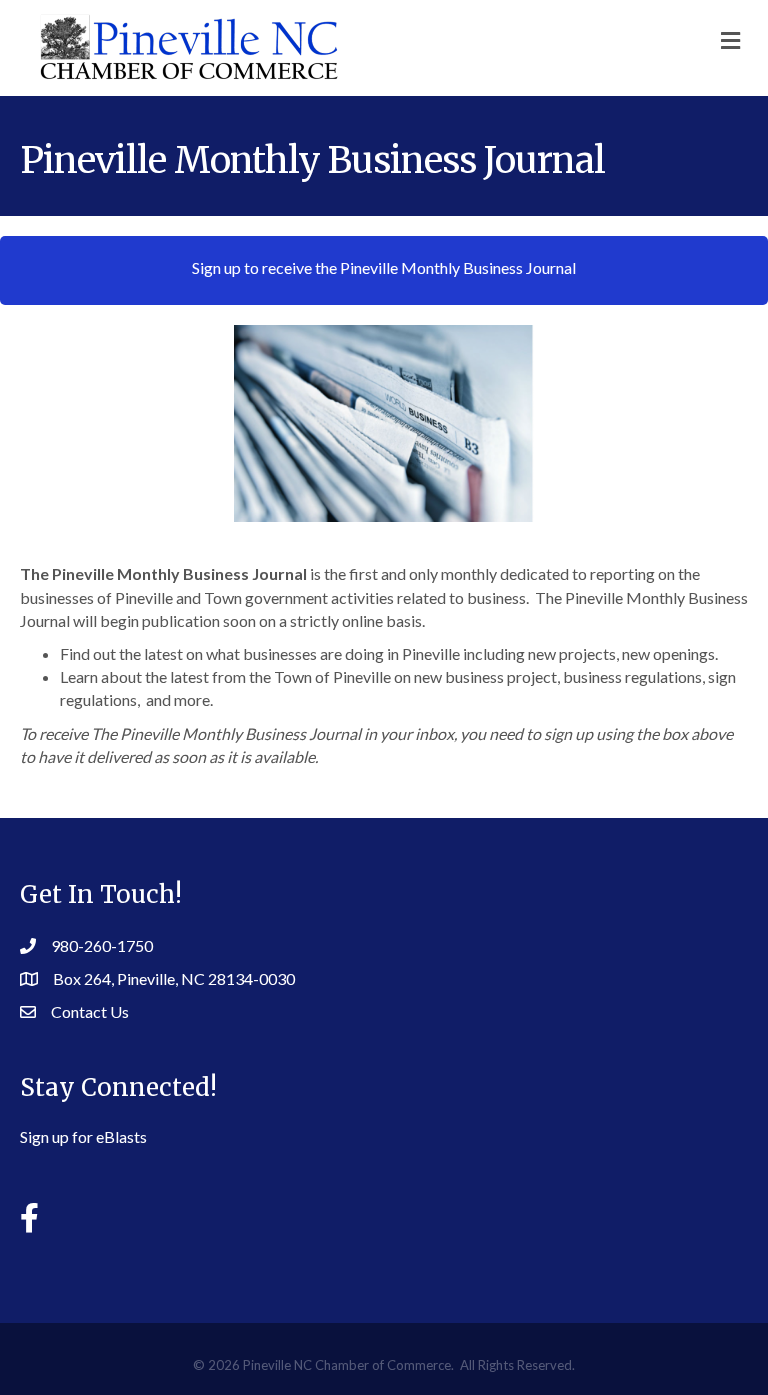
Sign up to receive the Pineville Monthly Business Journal (384, 267)
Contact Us (90, 1011)
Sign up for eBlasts (83, 1136)
